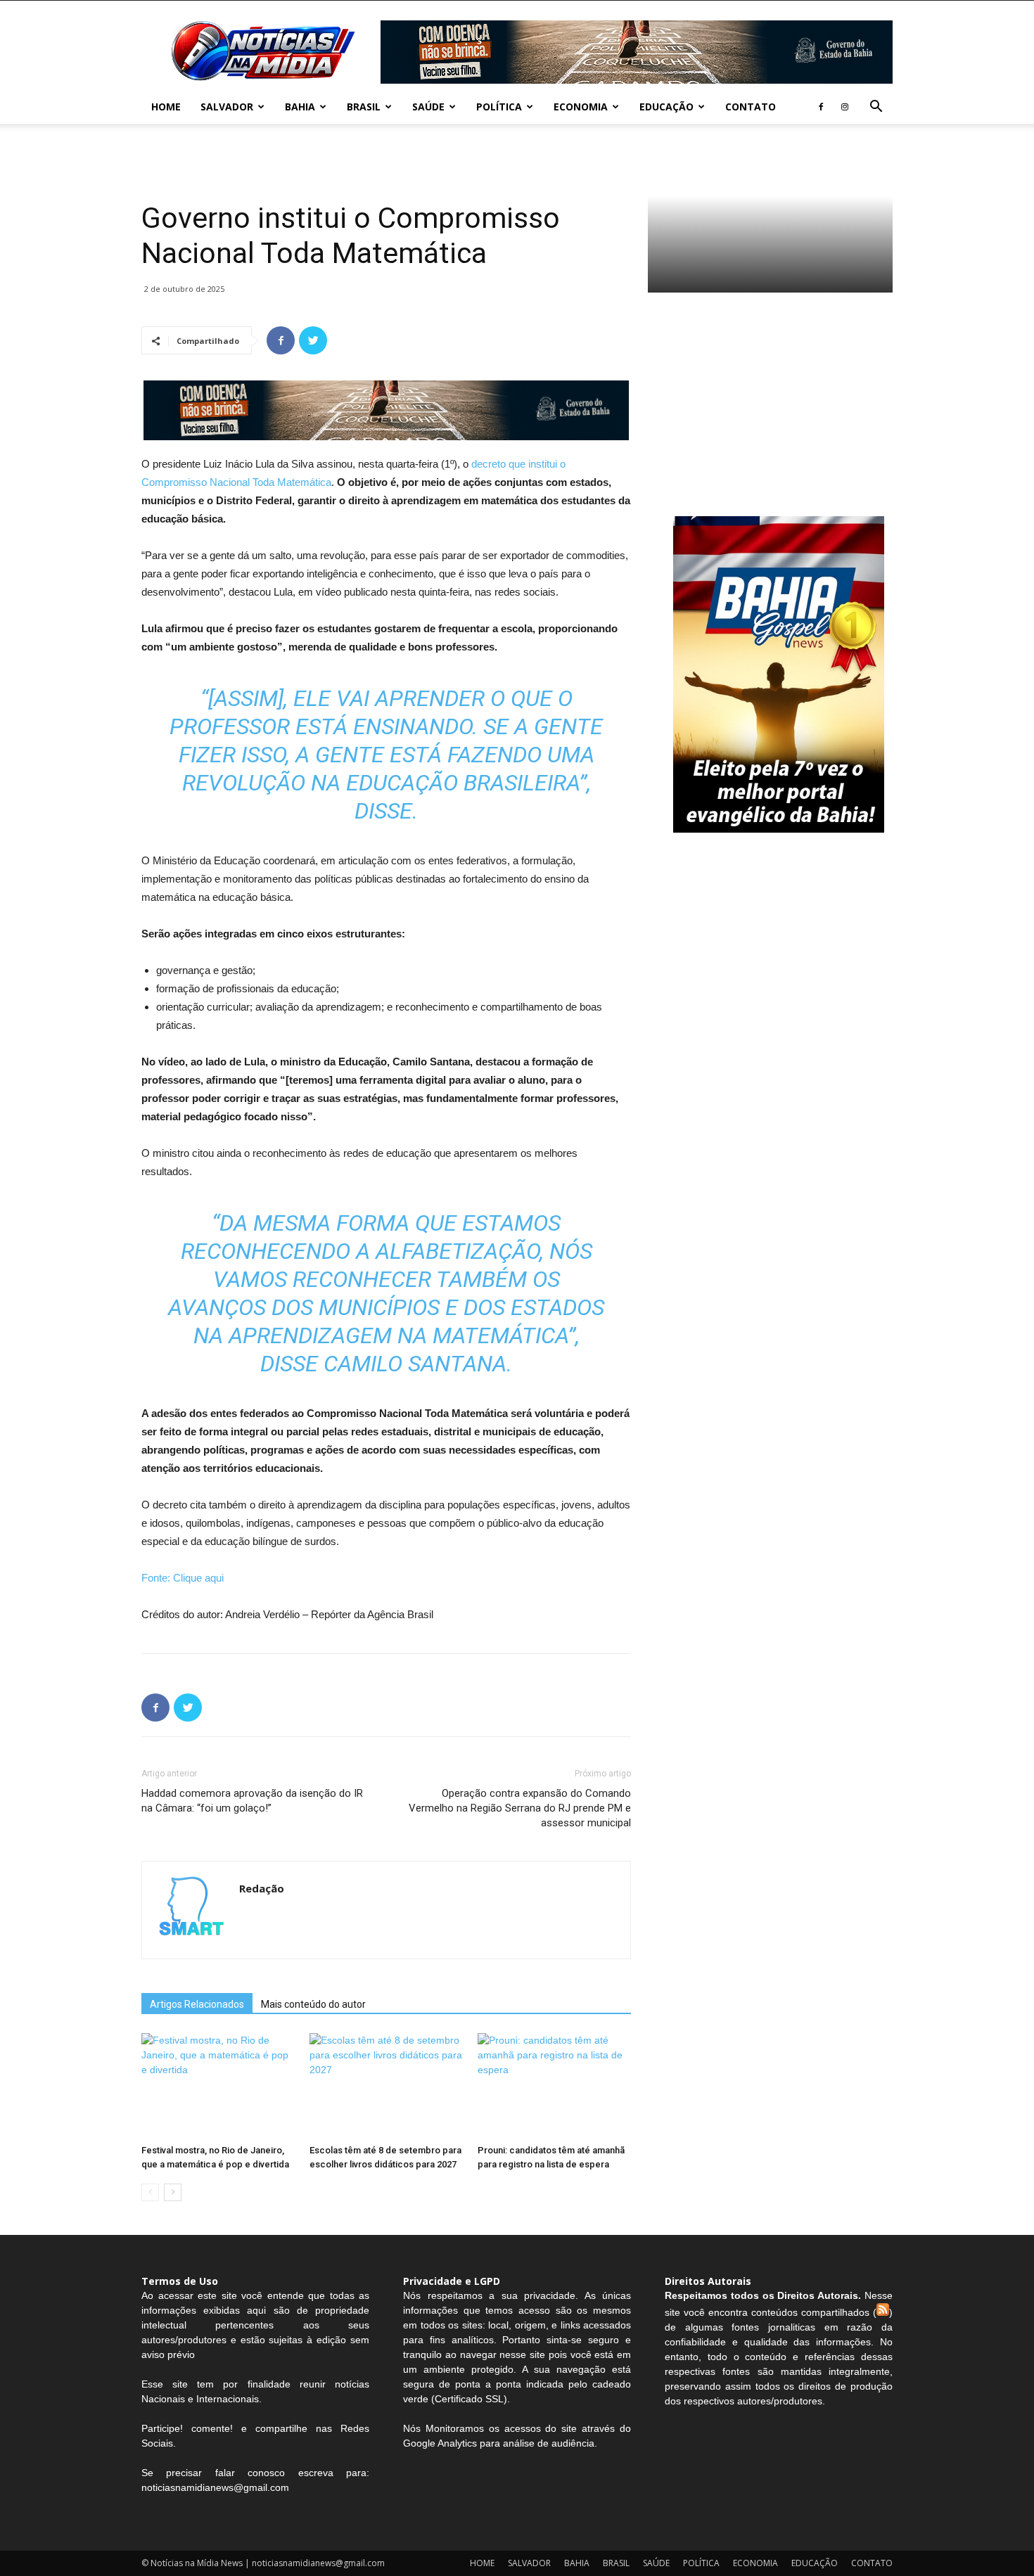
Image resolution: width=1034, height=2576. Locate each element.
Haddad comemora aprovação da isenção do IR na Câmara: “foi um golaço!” (252, 1801)
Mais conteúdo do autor (313, 2004)
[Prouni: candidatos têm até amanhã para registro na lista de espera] (554, 2086)
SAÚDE (428, 107)
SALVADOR (227, 107)
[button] (876, 108)
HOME (166, 107)
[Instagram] (845, 107)
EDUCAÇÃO (666, 107)
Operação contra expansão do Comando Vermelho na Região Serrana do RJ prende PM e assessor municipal (520, 1808)
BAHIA (300, 107)
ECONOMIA (581, 107)
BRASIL (364, 107)
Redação (262, 1888)
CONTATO (751, 107)
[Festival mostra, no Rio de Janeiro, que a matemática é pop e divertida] (218, 2086)
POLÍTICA (499, 107)
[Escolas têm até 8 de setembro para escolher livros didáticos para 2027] (386, 2086)
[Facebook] (821, 107)
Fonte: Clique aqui (183, 1578)
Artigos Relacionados (197, 2004)
